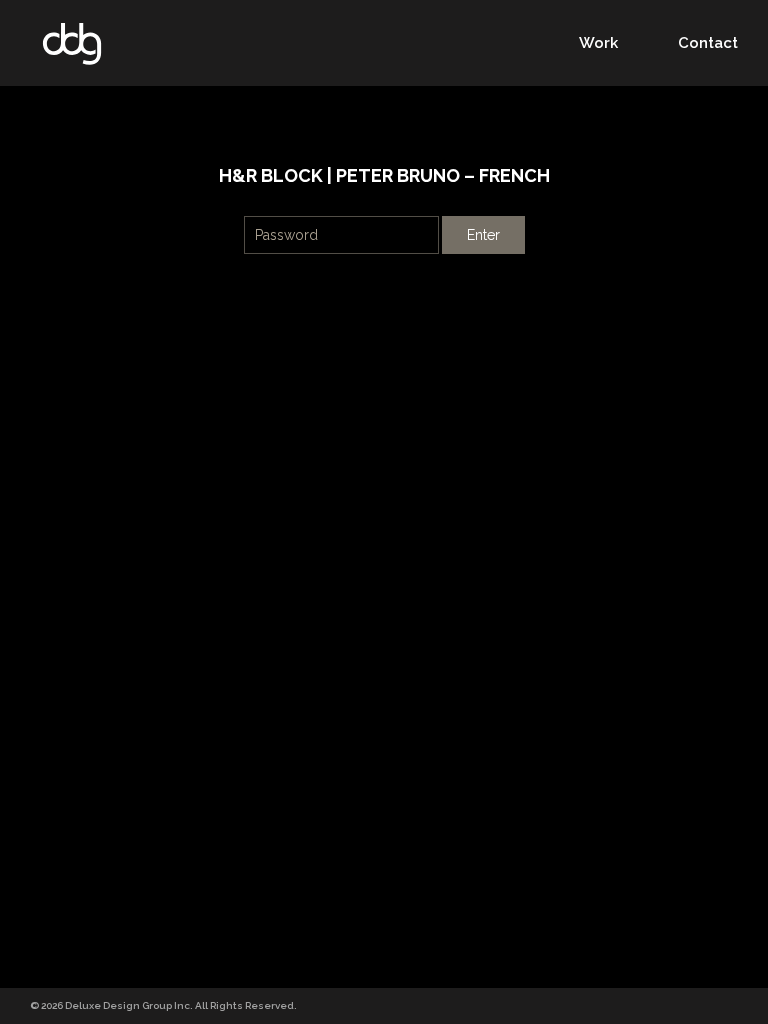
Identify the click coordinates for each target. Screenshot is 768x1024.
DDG (72, 43)
